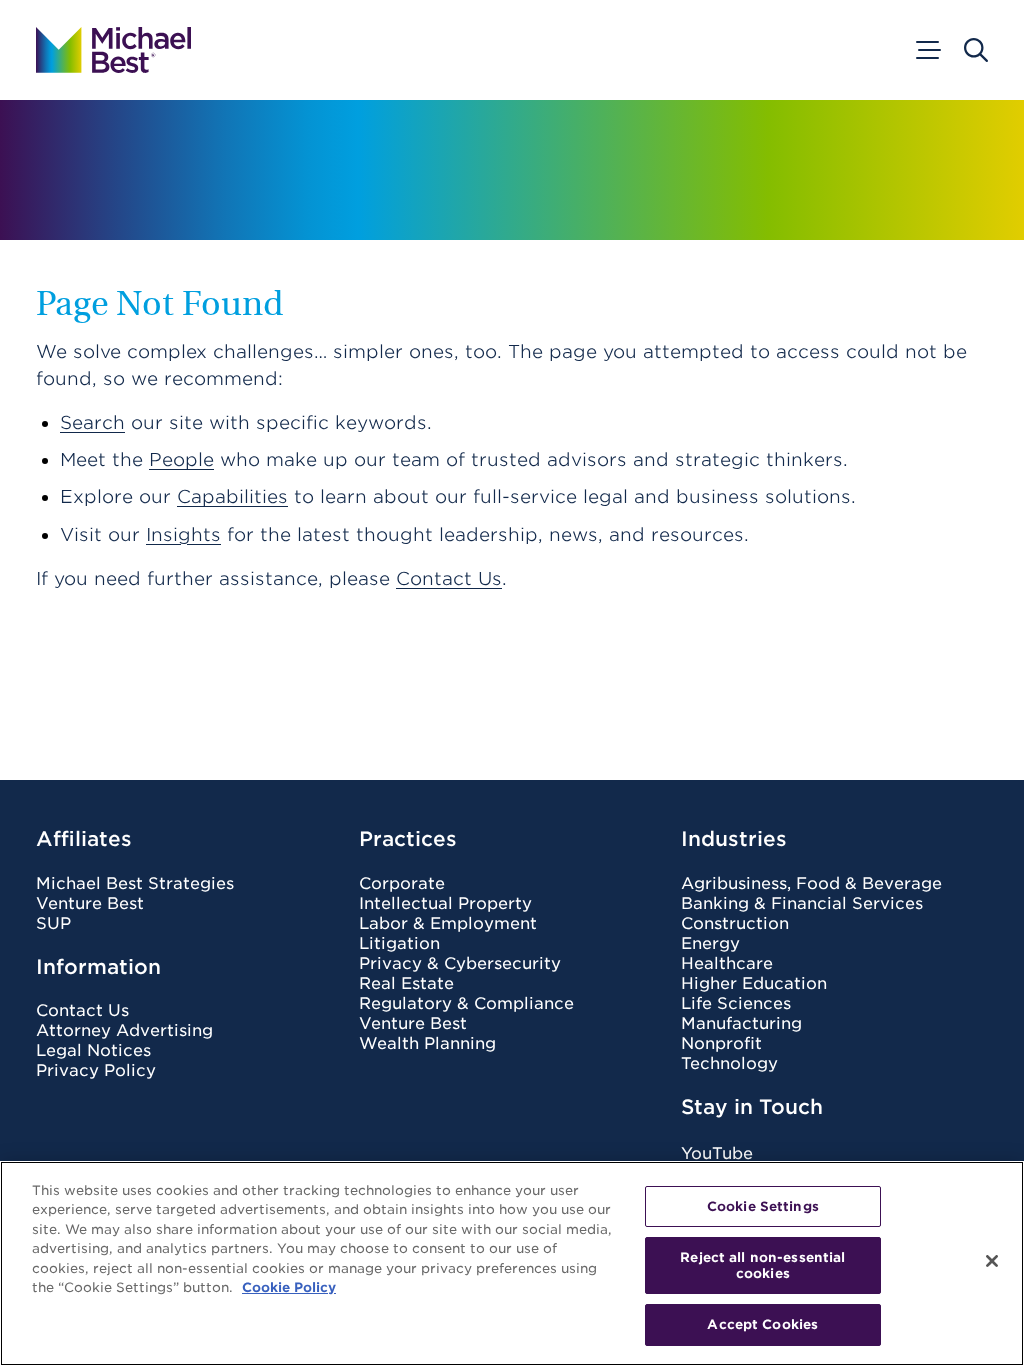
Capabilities (232, 496)
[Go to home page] (113, 50)
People (181, 459)
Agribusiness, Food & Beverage (811, 884)
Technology (729, 1064)
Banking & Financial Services (802, 904)
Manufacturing (741, 1024)
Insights (183, 534)
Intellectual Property (445, 904)
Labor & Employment (448, 924)
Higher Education (754, 984)
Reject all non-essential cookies (762, 1265)
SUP (53, 924)
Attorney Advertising (124, 1031)
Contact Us (449, 578)
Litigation (399, 944)
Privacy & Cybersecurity (460, 964)
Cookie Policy (289, 1287)
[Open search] (976, 50)
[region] (512, 1263)
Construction (735, 924)
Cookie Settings (763, 1206)
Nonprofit (721, 1044)
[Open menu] (927, 50)
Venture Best (90, 904)
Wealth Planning (427, 1044)
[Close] (992, 1261)
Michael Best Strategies (135, 884)
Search (92, 422)
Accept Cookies (762, 1324)
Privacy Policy (96, 1071)
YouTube (717, 1153)
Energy (710, 944)
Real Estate (406, 984)
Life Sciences (736, 1004)
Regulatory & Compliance (466, 1004)
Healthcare (727, 964)
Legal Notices (93, 1051)
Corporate (402, 884)
